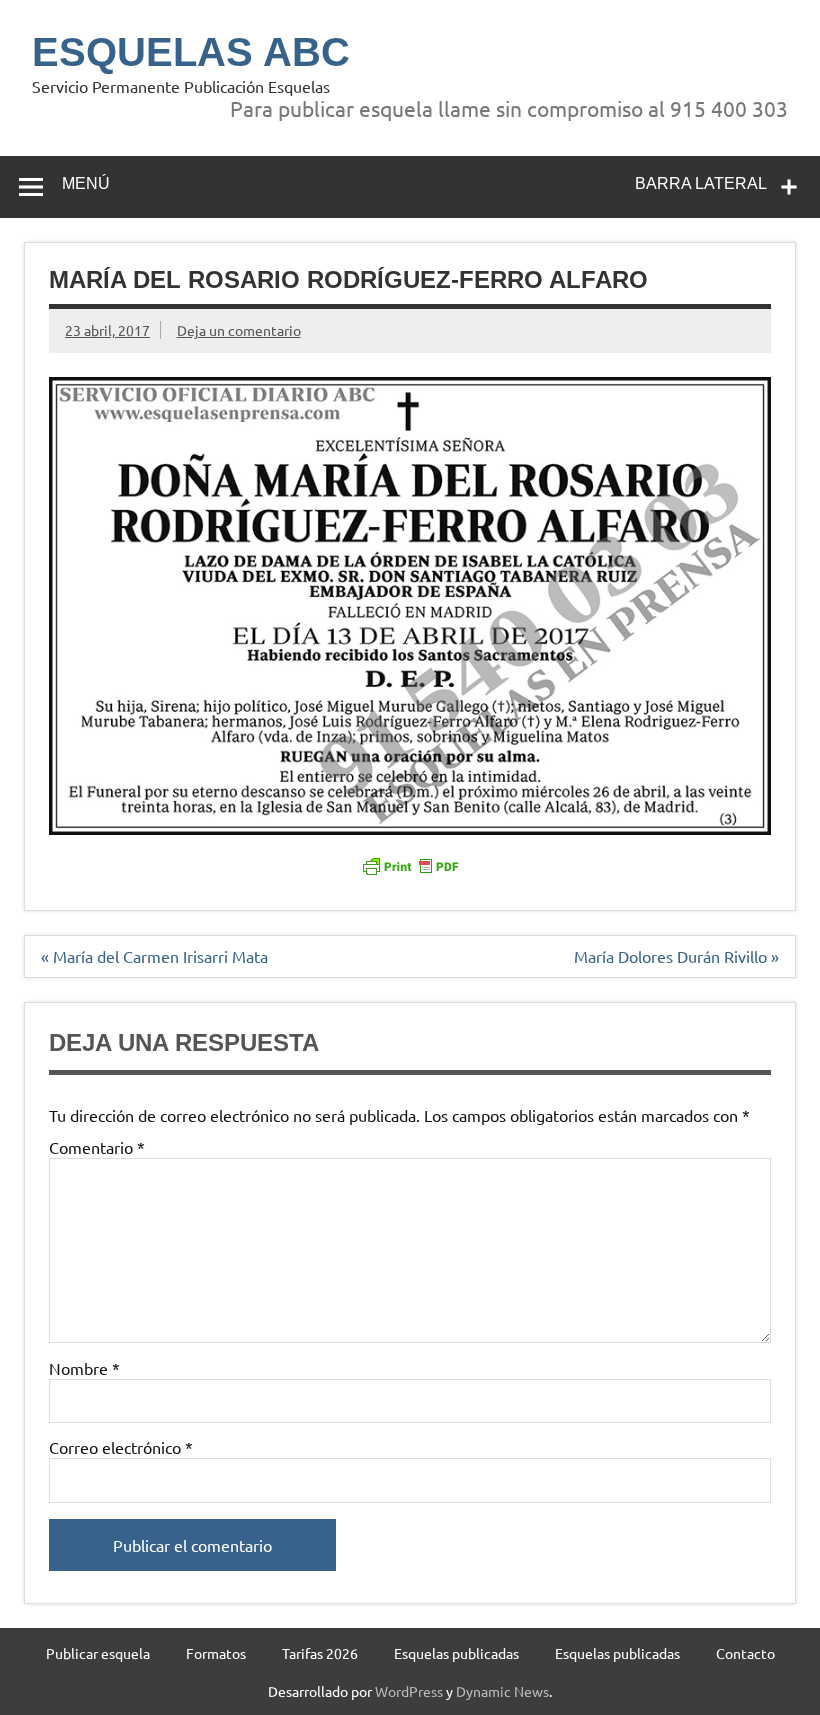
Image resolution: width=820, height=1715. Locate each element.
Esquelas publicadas (456, 1653)
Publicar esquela (98, 1653)
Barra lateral (701, 183)
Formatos (216, 1653)
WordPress (409, 1691)
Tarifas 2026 (320, 1653)
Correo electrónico (121, 1447)
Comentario (97, 1147)
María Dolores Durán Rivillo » (676, 956)
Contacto (745, 1653)
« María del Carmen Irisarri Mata (154, 956)
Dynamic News (502, 1691)
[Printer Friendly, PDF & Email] (410, 864)
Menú (86, 183)
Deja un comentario (239, 330)
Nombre (84, 1368)
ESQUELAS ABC (191, 52)
